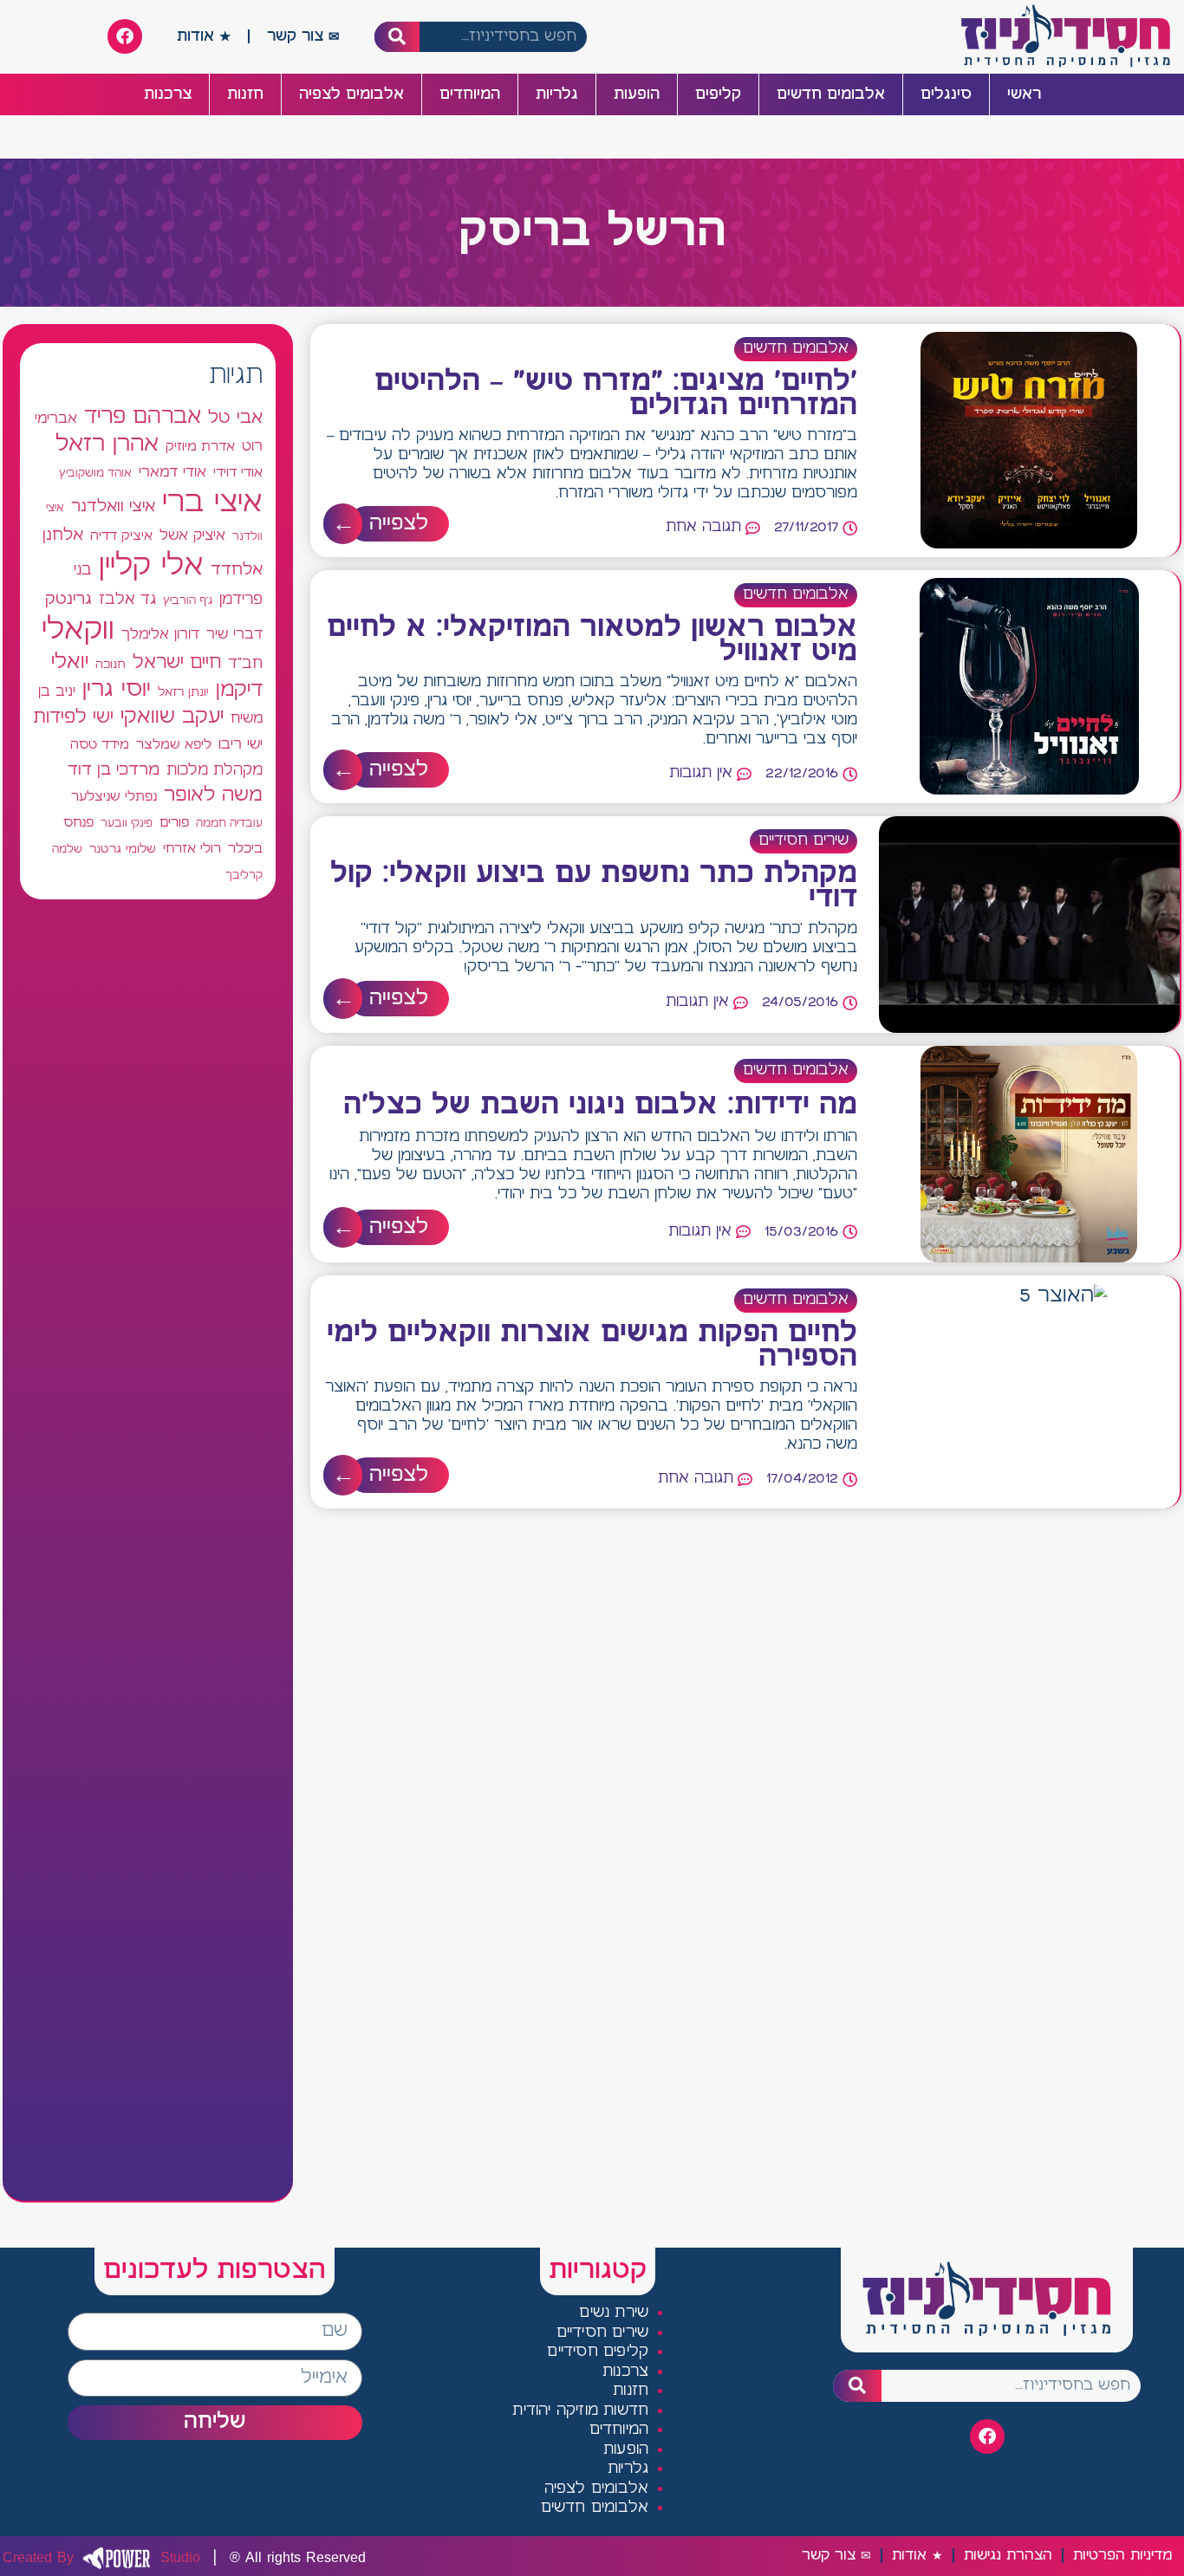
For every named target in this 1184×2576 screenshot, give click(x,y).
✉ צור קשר (303, 36)
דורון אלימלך (160, 634)
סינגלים (946, 94)
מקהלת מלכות (215, 771)
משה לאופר (213, 795)
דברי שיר (234, 634)
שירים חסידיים (803, 841)
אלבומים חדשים (831, 94)
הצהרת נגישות (1008, 2556)
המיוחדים (470, 94)
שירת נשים (614, 2313)
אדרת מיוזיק (200, 447)
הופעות (637, 94)
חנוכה (111, 665)
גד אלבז (127, 600)
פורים (174, 823)
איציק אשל (192, 536)
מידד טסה (100, 745)
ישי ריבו (241, 744)
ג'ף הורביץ (188, 600)
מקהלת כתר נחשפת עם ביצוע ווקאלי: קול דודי (594, 886)
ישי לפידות (73, 718)
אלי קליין (151, 566)
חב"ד (245, 664)
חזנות (245, 94)
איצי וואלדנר (113, 506)
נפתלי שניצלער (114, 797)
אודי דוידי (238, 473)
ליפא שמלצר (174, 745)
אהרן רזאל (107, 444)
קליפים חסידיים (598, 2352)
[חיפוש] (397, 37)
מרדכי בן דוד (114, 770)
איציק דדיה (121, 536)
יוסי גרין (117, 690)
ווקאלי (78, 630)
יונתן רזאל (183, 692)
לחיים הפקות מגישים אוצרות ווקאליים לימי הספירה (592, 1346)
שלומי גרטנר (123, 849)
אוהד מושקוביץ (95, 474)
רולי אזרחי (192, 849)
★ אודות (204, 36)
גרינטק (68, 600)
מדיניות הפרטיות (1122, 2556)
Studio (101, 2558)
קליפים (718, 94)
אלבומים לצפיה (351, 94)
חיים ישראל (177, 663)
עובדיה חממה (229, 824)
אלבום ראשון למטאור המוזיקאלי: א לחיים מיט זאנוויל (592, 640)
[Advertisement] (148, 1550)
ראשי (1024, 94)
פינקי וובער (127, 824)
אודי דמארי (172, 472)
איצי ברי (212, 503)
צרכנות (168, 94)
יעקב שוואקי (172, 717)
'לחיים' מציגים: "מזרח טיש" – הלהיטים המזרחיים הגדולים (616, 394)
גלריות (557, 94)
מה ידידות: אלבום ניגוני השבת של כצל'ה (600, 1106)
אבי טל (235, 418)
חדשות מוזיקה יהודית (580, 2411)
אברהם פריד (143, 417)
